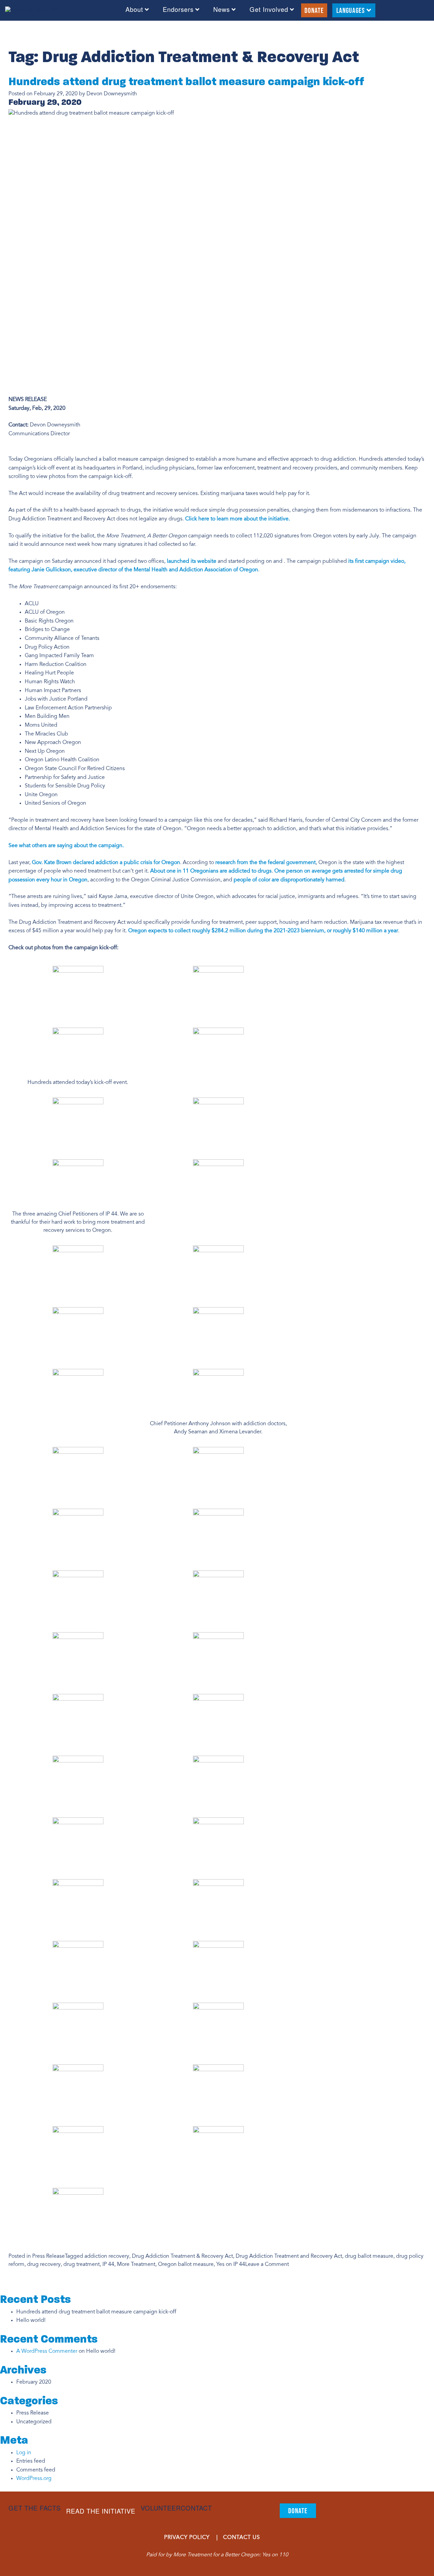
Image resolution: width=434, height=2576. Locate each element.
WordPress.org (34, 2479)
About (134, 10)
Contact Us (242, 2538)
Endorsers (178, 10)
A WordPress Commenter (47, 2351)
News (222, 10)
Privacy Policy (187, 2538)
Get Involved (269, 10)
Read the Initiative (101, 2511)
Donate (314, 10)
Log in (24, 2453)
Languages (351, 10)
